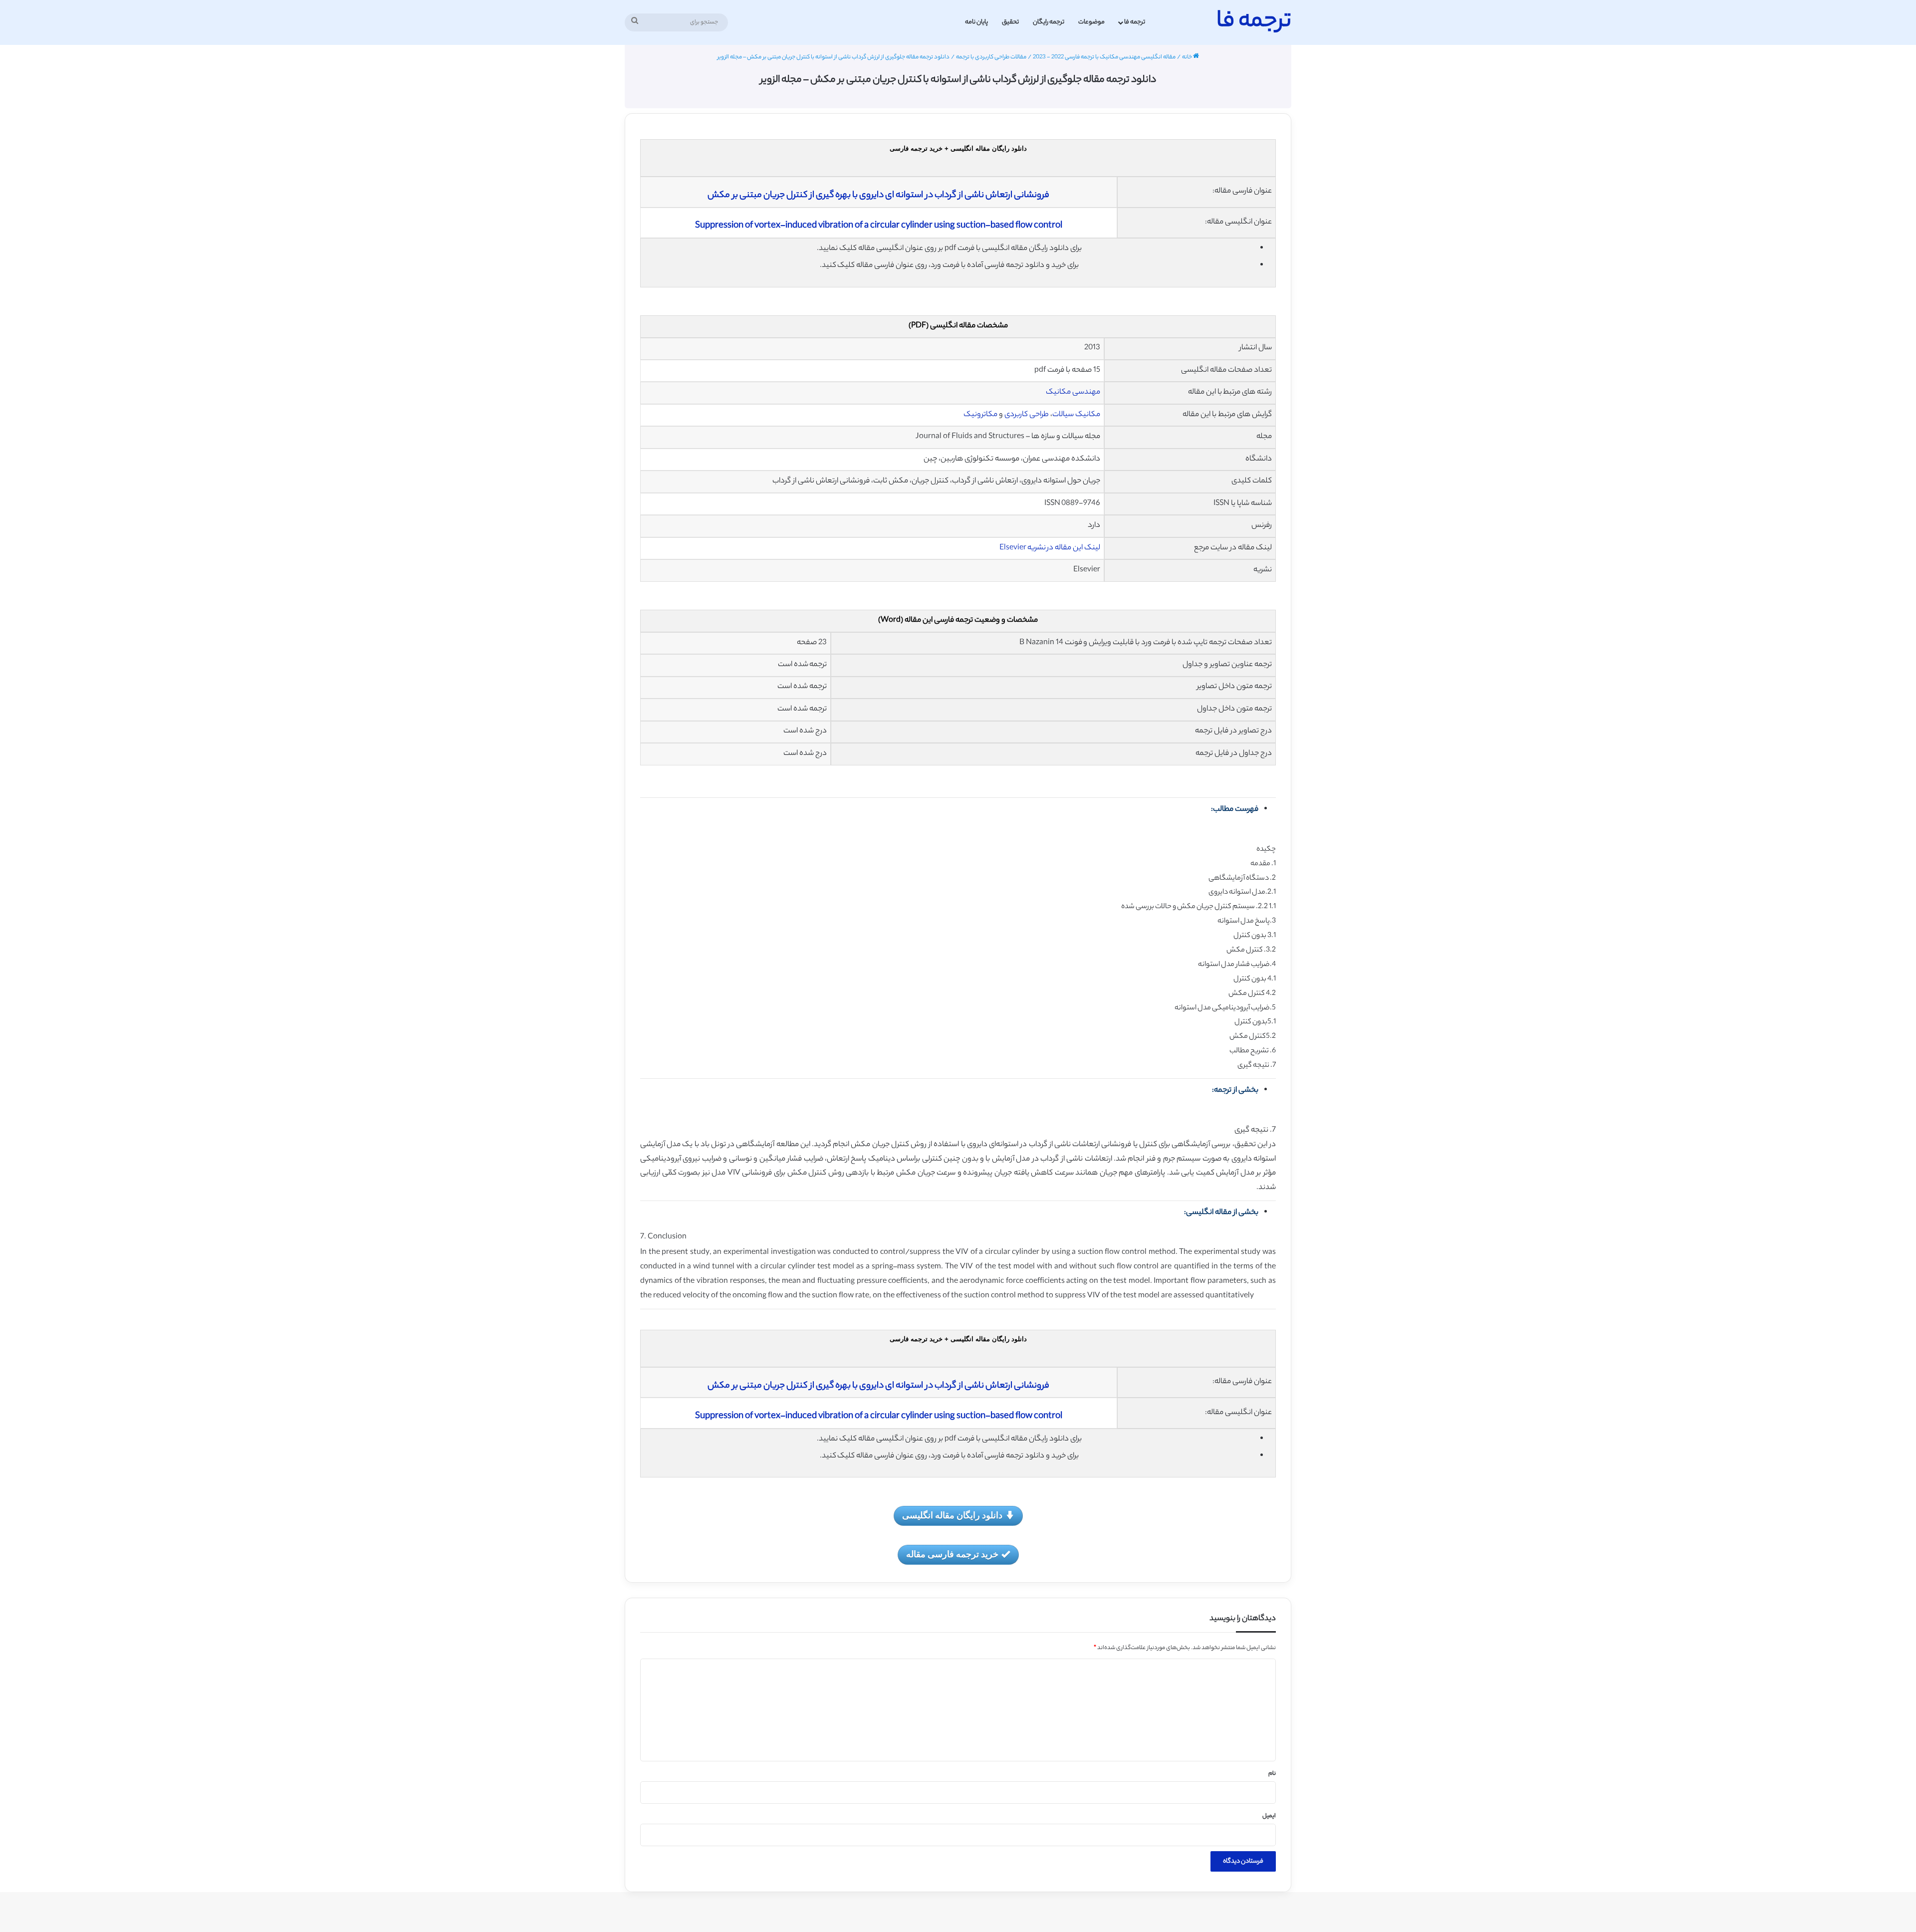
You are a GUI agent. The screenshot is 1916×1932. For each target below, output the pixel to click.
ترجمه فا (1135, 22)
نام (1272, 1774)
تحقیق (1010, 22)
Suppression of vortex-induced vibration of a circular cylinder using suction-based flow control (879, 226)
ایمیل (1269, 1816)
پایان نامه (976, 22)
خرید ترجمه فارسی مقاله (952, 1554)
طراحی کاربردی (1027, 415)
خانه (1188, 57)
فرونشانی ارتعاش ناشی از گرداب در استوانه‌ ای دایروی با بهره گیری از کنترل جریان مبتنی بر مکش (878, 196)
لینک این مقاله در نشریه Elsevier (1050, 548)
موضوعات (1091, 22)
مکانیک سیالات (1076, 415)
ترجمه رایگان (1049, 22)
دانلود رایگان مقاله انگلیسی (952, 1515)
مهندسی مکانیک (1073, 392)
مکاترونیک (980, 415)
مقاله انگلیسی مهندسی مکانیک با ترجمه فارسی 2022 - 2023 (1104, 57)
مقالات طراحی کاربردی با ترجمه (991, 57)
